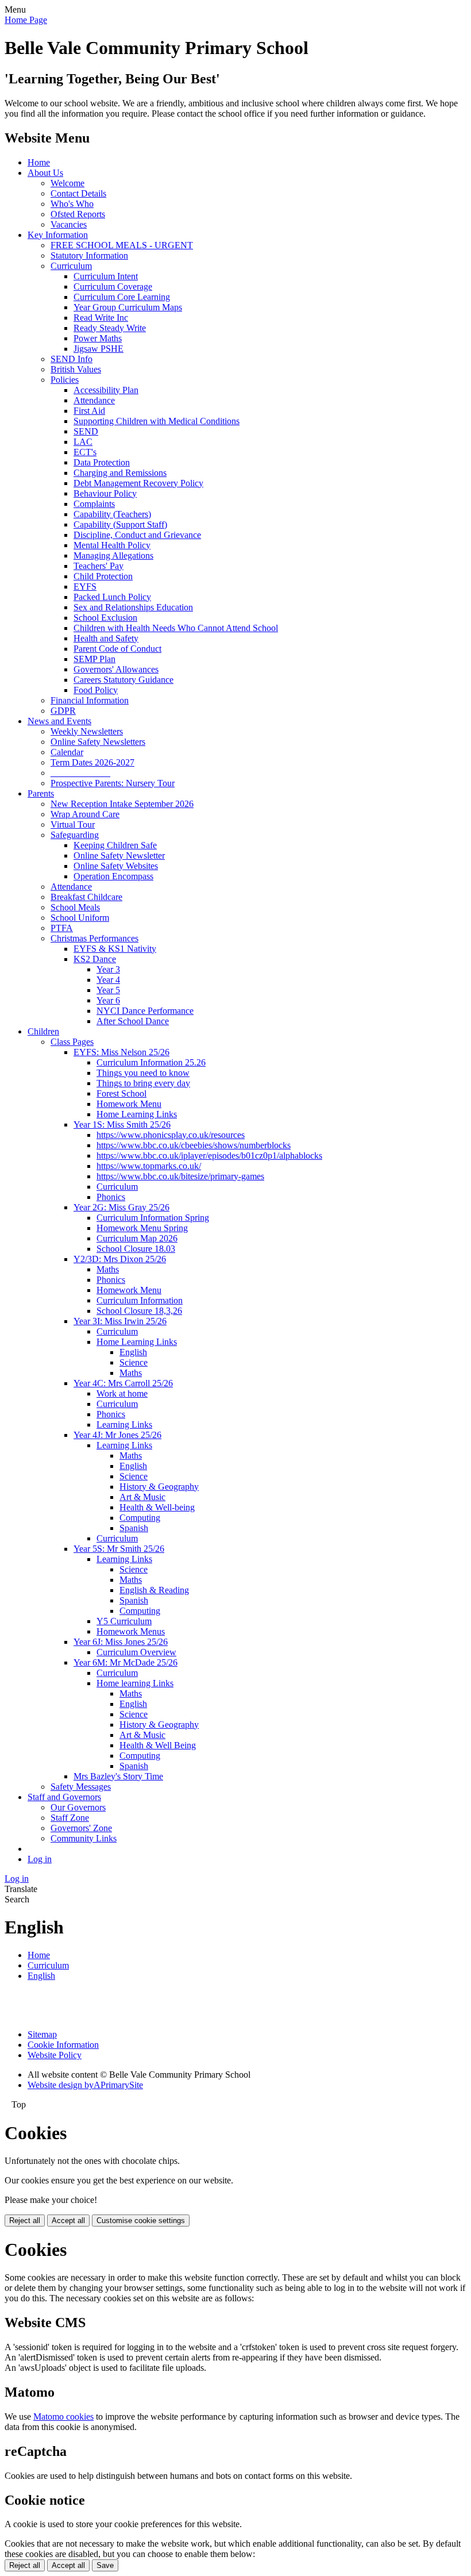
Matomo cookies (63, 2417)
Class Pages (72, 1042)
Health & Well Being (158, 1745)
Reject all (25, 2221)
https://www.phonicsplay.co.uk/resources (171, 1135)
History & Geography (159, 1487)
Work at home (122, 1393)
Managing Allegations (113, 555)
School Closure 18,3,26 (139, 1311)
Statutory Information (89, 255)
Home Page (26, 20)
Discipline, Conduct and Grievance (137, 535)
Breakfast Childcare (86, 897)
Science (134, 1362)
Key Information (58, 235)
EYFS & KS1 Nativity (115, 949)
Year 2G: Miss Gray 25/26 (121, 1207)
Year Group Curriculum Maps (128, 307)
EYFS (85, 587)
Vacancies (69, 224)
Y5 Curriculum (124, 1621)
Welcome (67, 183)
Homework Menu (129, 1104)
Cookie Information (63, 2045)
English (133, 1352)
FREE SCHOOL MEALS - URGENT (122, 245)
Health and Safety (106, 638)
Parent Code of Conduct (117, 649)
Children (43, 1031)
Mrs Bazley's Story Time (118, 1776)
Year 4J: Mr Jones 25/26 (117, 1435)
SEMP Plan (94, 659)
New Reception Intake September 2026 (122, 804)
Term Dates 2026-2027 (92, 762)
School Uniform (80, 918)
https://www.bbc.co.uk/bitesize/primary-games (180, 1176)
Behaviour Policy (105, 493)
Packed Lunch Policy (112, 597)
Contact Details (78, 193)
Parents (41, 793)
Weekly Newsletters (87, 731)
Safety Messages (81, 1787)
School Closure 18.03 (136, 1249)
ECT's (85, 452)
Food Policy (96, 690)
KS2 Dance (95, 959)
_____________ (80, 773)
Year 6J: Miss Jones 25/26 (121, 1642)
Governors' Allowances (116, 669)
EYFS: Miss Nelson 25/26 (121, 1052)
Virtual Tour (73, 824)
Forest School (121, 1093)
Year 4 (108, 980)
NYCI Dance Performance (145, 1011)
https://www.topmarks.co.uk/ (149, 1166)
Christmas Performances (94, 938)
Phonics (111, 1197)
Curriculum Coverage (113, 287)
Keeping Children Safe (115, 845)
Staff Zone (70, 1818)
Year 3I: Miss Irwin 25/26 (120, 1321)
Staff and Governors (64, 1797)
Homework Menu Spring (142, 1228)
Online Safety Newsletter (119, 856)
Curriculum (71, 266)
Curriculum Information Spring (153, 1218)
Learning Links (124, 1425)
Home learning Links (135, 1683)
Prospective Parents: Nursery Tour (113, 783)
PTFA (62, 928)
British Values (76, 369)
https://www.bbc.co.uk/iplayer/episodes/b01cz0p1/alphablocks (209, 1156)
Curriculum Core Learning (122, 297)
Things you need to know (143, 1073)
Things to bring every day (143, 1083)
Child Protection (103, 576)
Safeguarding (75, 835)
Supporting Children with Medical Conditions (157, 421)
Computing (140, 1518)
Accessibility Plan (106, 390)
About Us (45, 173)
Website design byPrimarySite (85, 2085)
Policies (65, 380)
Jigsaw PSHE (99, 349)
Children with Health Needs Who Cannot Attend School (176, 628)
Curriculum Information (140, 1300)
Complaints (94, 504)
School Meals (75, 907)
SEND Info (72, 359)
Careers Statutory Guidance (123, 680)
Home (39, 162)
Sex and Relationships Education (133, 607)
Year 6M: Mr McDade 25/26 (126, 1662)
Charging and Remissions (120, 473)
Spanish (134, 1528)
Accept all (68, 2221)
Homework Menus (131, 1631)
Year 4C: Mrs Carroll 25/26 (123, 1383)
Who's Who (72, 204)
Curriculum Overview (136, 1652)
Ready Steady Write (110, 328)
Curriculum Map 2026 (137, 1238)
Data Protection (102, 462)
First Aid (89, 411)
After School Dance (133, 1021)
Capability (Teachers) (112, 514)
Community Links (84, 1838)
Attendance (94, 400)
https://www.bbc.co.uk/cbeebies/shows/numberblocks (194, 1145)
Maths (108, 1269)
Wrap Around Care (85, 814)
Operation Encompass (113, 876)
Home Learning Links (137, 1114)
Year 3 (108, 969)
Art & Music (142, 1497)
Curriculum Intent (106, 276)
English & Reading (154, 1590)
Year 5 (108, 990)
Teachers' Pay (99, 566)
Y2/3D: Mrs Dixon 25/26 (120, 1259)
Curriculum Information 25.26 (151, 1062)
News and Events (59, 721)
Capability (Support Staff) (120, 524)
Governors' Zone (81, 1828)
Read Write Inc (101, 318)
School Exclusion (105, 618)
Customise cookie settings (141, 2221)
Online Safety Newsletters (98, 742)
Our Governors (78, 1807)
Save (105, 2565)
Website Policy (55, 2055)
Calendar (67, 752)
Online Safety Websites (116, 866)
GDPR (63, 711)
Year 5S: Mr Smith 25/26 (119, 1549)
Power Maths (98, 338)
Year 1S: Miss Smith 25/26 (122, 1124)
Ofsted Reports (78, 214)
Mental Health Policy (112, 545)
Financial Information (90, 700)
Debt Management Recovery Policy (138, 483)
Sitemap (42, 2034)
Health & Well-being (157, 1507)
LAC (83, 442)
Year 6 (108, 1000)
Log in (40, 1859)
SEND (86, 431)
